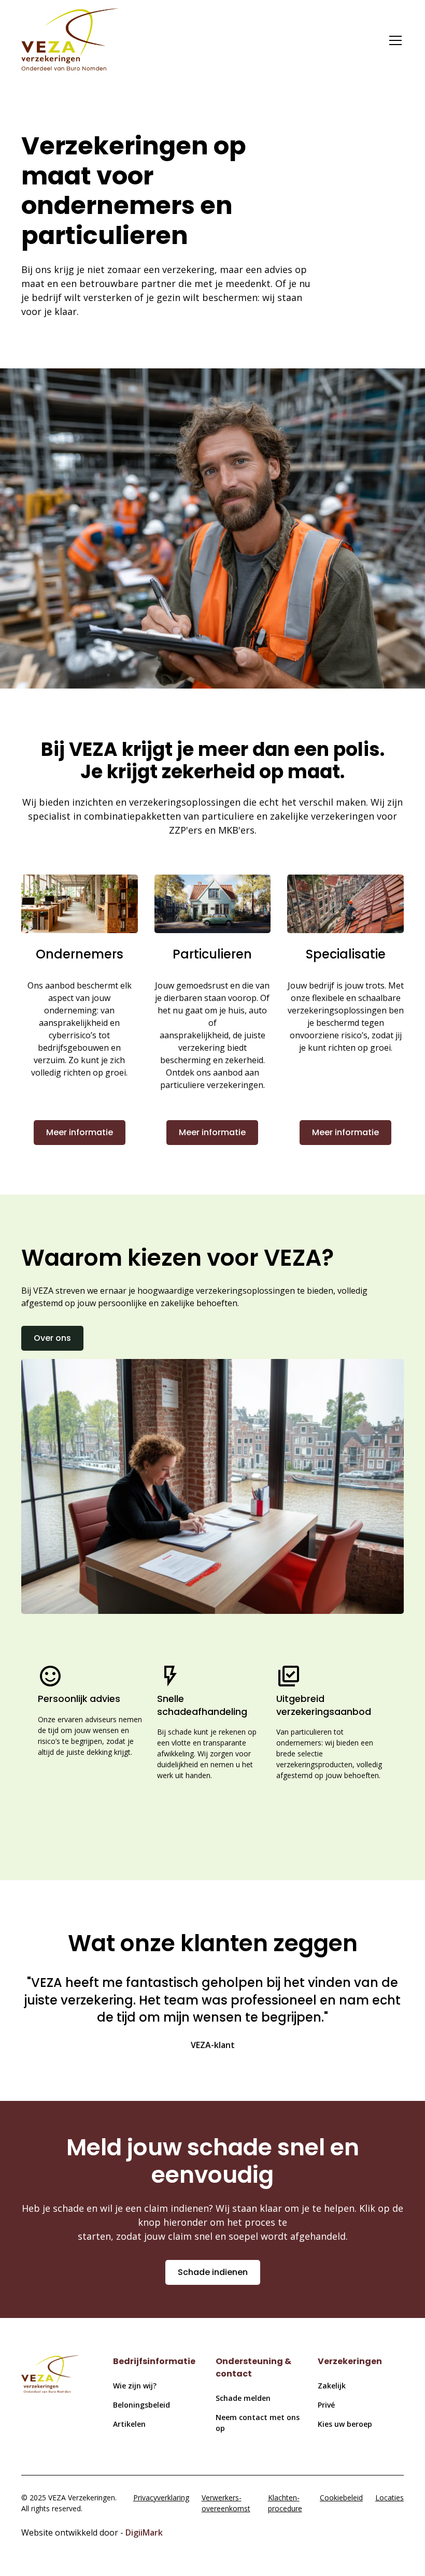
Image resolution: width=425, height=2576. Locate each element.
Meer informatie (80, 1132)
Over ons (52, 1338)
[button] (393, 40)
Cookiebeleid (341, 2498)
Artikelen (129, 2424)
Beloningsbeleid (141, 2405)
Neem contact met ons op (258, 2423)
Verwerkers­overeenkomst (226, 2503)
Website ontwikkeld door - (92, 2532)
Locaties (389, 2498)
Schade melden (243, 2398)
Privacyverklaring (161, 2498)
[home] (69, 41)
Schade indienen (213, 2272)
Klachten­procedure (285, 2503)
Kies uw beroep (345, 2424)
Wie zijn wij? (135, 2386)
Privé (326, 2405)
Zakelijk (332, 2386)
